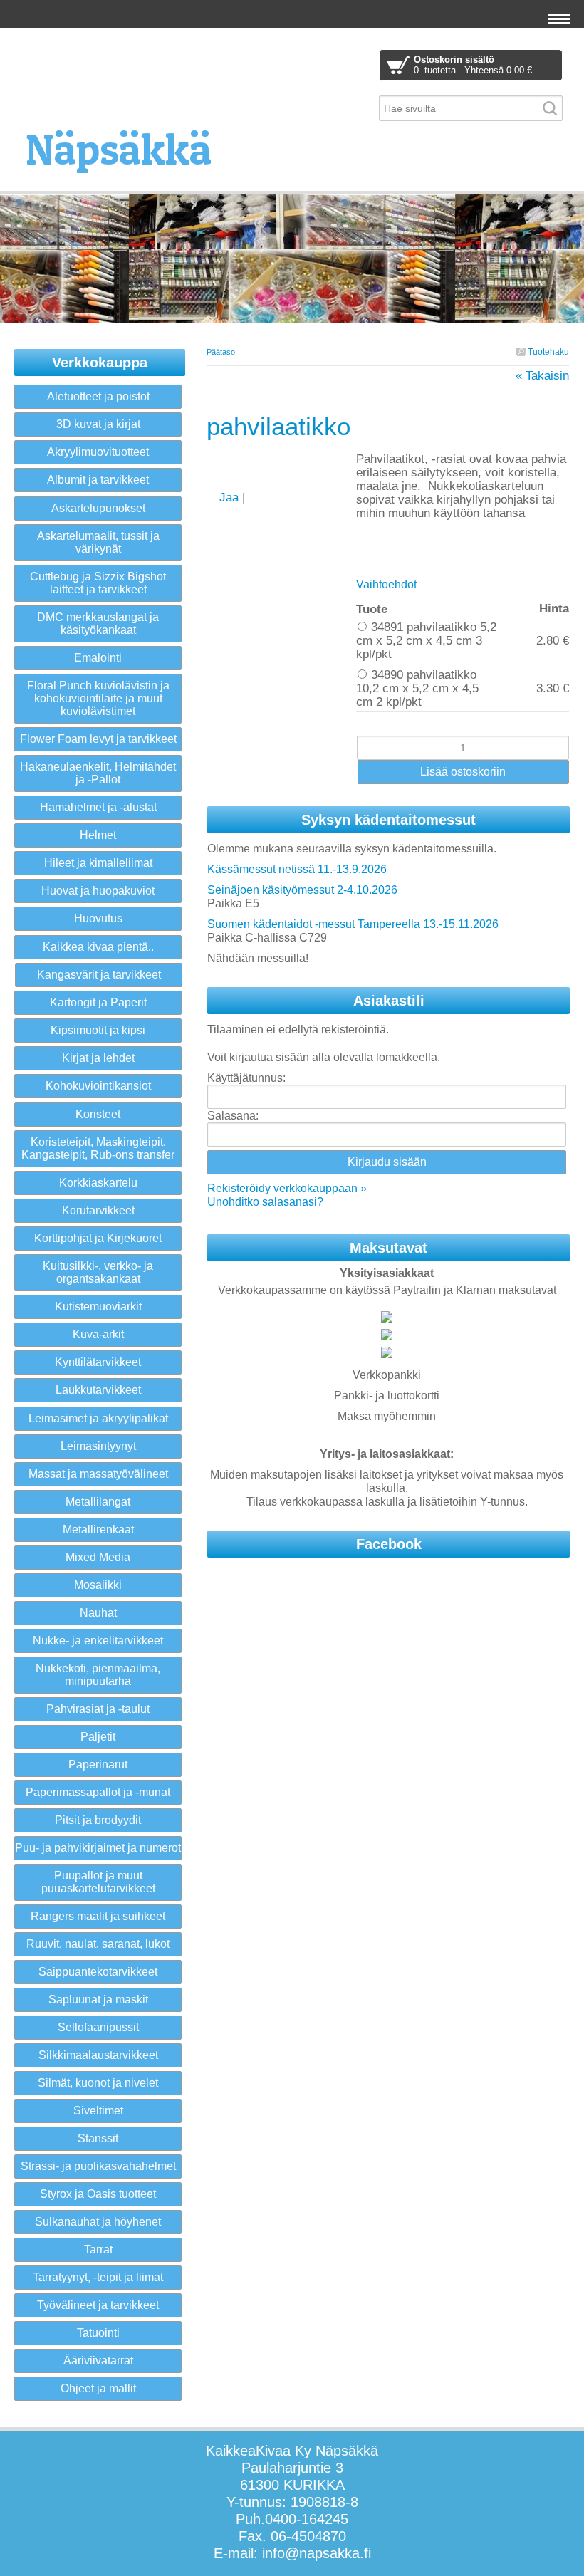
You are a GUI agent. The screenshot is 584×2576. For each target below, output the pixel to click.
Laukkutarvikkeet (98, 1390)
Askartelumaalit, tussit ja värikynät (98, 542)
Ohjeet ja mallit (98, 2388)
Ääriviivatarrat (98, 2361)
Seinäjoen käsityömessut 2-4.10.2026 (302, 890)
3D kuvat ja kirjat (98, 424)
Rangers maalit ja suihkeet (98, 1916)
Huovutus (98, 918)
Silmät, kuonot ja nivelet (98, 2083)
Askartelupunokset (98, 508)
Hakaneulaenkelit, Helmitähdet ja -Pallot (98, 773)
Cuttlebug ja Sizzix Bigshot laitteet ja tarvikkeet (98, 583)
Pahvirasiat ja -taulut (98, 1709)
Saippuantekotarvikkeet (98, 1972)
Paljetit (98, 1737)
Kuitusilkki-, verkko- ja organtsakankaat (98, 1272)
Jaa (231, 497)
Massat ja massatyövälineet (98, 1474)
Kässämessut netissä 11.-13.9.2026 (297, 869)
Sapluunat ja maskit (98, 1999)
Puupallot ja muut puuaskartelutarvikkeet (98, 1882)
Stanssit (98, 2138)
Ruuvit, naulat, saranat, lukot (98, 1944)
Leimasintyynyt (98, 1446)
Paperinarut (98, 1764)
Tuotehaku (547, 352)
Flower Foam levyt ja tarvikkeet (98, 739)
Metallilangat (98, 1502)
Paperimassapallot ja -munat (98, 1792)
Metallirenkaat (98, 1529)
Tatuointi (98, 2333)
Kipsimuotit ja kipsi (98, 1030)
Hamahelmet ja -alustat (98, 807)
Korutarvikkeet (98, 1210)
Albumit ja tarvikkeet (98, 480)
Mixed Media (98, 1557)
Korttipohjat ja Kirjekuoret (98, 1238)
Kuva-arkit (98, 1334)
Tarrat (98, 2249)
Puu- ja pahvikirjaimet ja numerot (98, 1848)
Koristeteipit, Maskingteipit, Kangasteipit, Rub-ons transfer (98, 1148)
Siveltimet (98, 2111)
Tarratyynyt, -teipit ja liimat (98, 2277)
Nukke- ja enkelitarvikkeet (98, 1641)
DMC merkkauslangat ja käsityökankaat (98, 624)
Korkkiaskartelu (98, 1183)
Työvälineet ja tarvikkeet (98, 2305)
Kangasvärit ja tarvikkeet (99, 975)
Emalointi (98, 658)
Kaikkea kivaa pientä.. (98, 947)
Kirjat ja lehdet (98, 1058)
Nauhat (98, 1613)
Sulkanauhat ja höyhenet (98, 2222)
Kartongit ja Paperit (98, 1002)
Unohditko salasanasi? (265, 1202)
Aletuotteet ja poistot (98, 396)
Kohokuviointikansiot (98, 1086)
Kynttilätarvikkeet (98, 1362)
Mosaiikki (98, 1585)
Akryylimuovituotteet (98, 452)
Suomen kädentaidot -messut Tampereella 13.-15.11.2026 (353, 924)
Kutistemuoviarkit (98, 1307)
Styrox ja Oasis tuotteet (98, 2194)
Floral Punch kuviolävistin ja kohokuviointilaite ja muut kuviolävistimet (98, 698)
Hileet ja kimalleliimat (98, 863)
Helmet (98, 835)
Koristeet (98, 1114)
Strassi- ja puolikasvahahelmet (98, 2166)
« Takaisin (542, 376)
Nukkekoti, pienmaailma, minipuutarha (98, 1675)
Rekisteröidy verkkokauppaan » (287, 1188)
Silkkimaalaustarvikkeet (98, 2055)
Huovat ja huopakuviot (98, 891)
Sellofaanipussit (98, 2027)
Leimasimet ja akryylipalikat (98, 1418)
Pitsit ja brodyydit (98, 1820)
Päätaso (221, 352)
